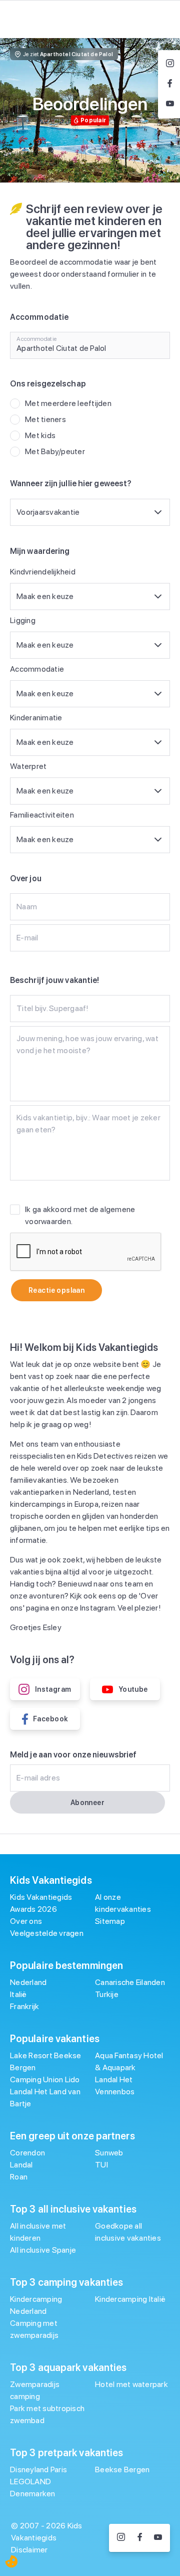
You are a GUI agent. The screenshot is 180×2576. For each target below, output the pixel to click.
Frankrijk (24, 2006)
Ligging (23, 620)
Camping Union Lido (45, 2079)
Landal (21, 2165)
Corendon (27, 2153)
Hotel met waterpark (131, 2384)
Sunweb (109, 2153)
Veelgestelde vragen (47, 1933)
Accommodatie (37, 669)
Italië (18, 1994)
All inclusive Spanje (43, 2250)
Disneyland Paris (38, 2469)
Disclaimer (29, 2550)
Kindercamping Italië (130, 2299)
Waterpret (28, 766)
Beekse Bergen (122, 2469)
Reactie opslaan (56, 1290)
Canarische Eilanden (130, 1982)
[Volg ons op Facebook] (140, 2538)
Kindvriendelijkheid (43, 572)
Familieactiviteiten (42, 815)
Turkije (107, 1994)
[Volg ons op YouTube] (158, 2538)
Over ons (26, 1921)
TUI (101, 2165)
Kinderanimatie (36, 718)
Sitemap (110, 1921)
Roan (19, 2177)
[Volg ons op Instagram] (121, 2538)
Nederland (28, 1982)
